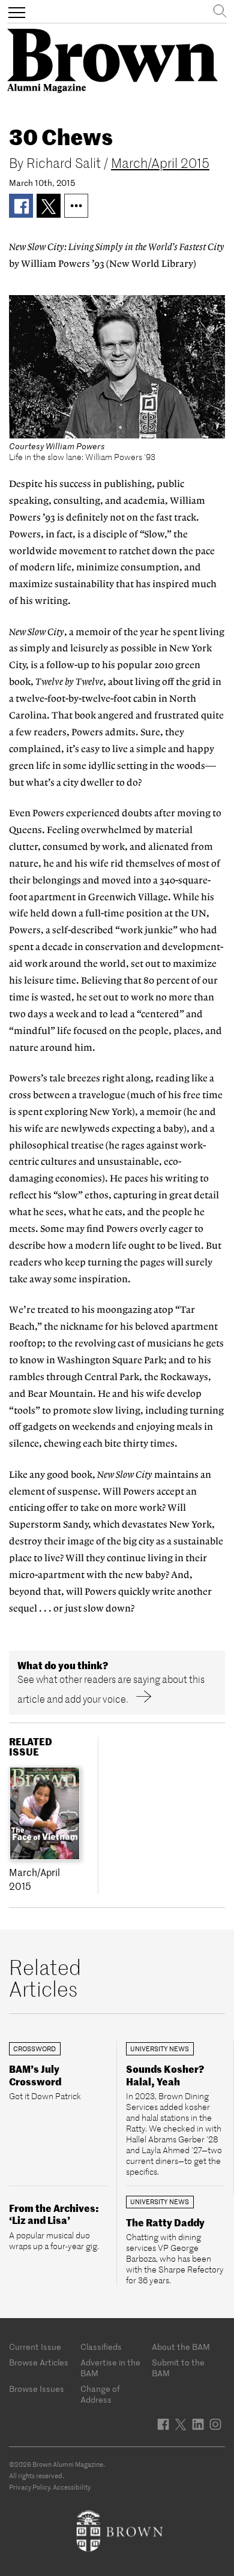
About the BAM (181, 2347)
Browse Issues (37, 2389)
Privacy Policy (29, 2487)
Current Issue (35, 2347)
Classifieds (101, 2347)
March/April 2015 (160, 163)
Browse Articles (39, 2362)
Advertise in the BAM (110, 2368)
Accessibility (72, 2487)
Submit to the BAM (178, 2368)
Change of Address (100, 2394)
